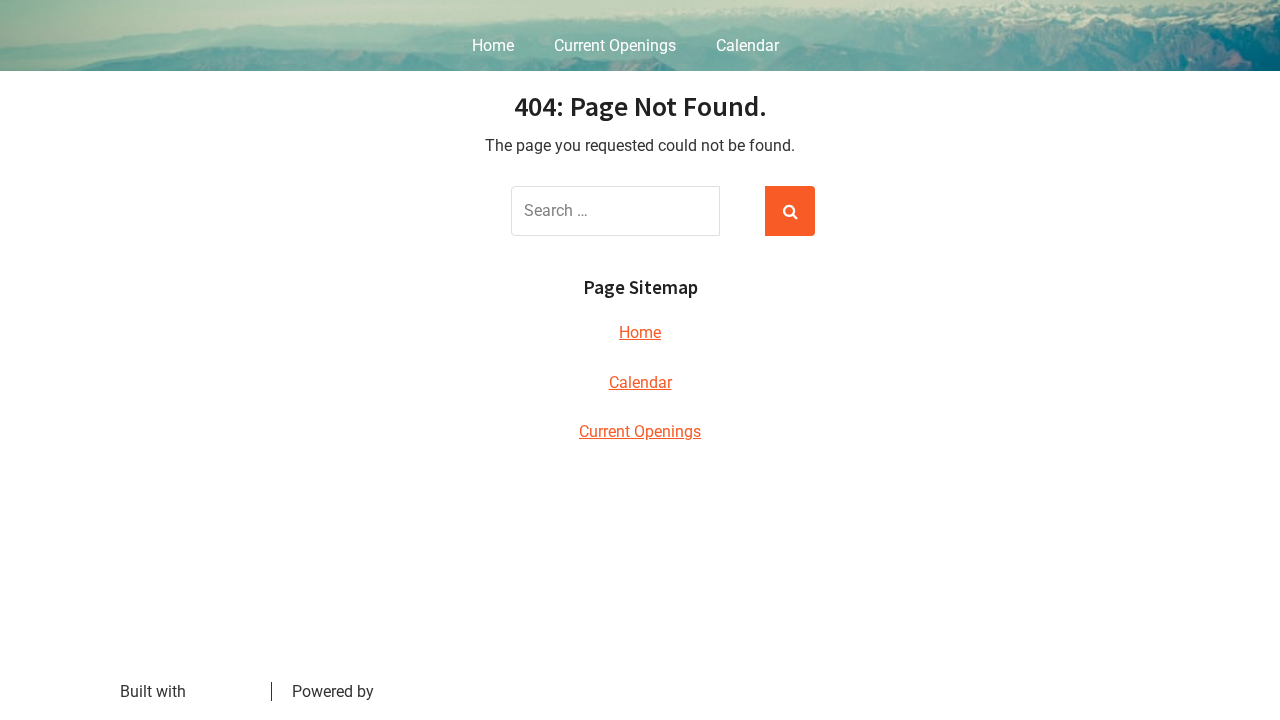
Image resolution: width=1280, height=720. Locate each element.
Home (493, 45)
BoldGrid (220, 691)
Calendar (747, 45)
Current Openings (615, 45)
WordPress (416, 691)
